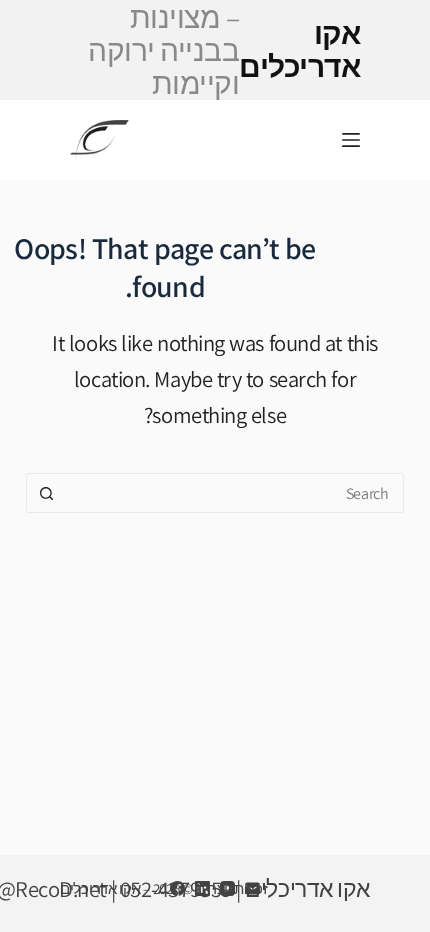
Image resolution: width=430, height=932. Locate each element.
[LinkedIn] (202, 888)
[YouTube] (227, 888)
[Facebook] (177, 888)
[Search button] (46, 493)
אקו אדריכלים (224, 50)
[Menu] (351, 140)
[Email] (252, 888)
